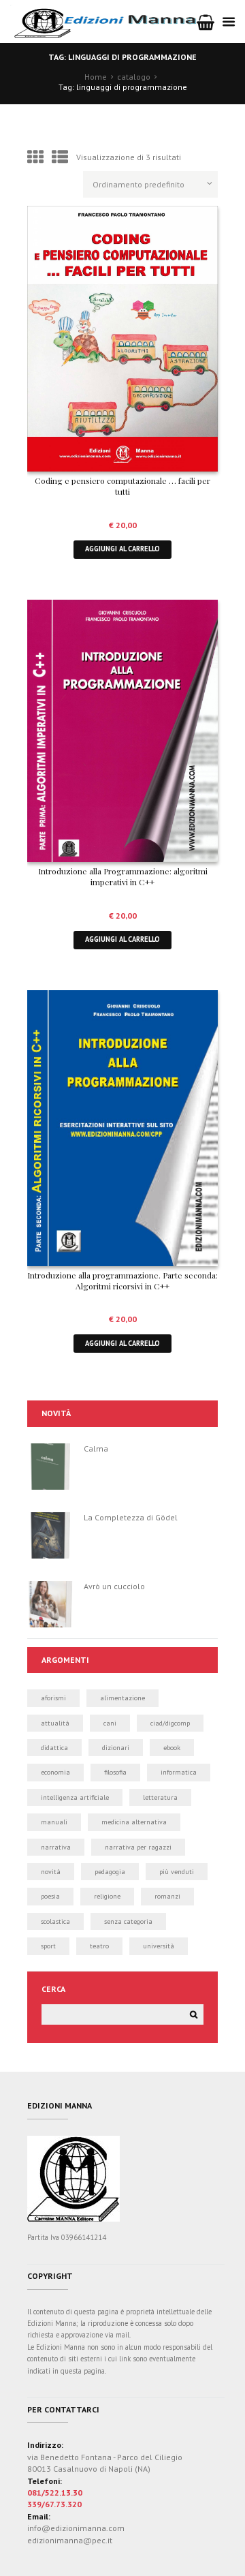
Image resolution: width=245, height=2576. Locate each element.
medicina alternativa (134, 1822)
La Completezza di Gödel (131, 1517)
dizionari (116, 1748)
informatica (179, 1772)
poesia (50, 1896)
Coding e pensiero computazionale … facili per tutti (122, 486)
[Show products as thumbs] (35, 157)
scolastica (55, 1921)
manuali (54, 1822)
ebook (172, 1748)
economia (55, 1772)
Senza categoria (128, 1921)
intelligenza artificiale (75, 1797)
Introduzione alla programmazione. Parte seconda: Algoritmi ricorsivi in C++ (122, 1281)
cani (110, 1723)
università (159, 1946)
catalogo (134, 77)
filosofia (115, 1772)
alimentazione (122, 1698)
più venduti (177, 1872)
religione (107, 1896)
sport (48, 1946)
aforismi (53, 1698)
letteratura (160, 1797)
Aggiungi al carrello (122, 549)
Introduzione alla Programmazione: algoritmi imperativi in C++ (123, 876)
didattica (54, 1748)
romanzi (167, 1896)
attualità (55, 1723)
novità (51, 1872)
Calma (96, 1448)
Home (96, 77)
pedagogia (110, 1872)
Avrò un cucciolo (114, 1586)
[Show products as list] (60, 157)
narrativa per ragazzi (138, 1847)
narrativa (56, 1847)
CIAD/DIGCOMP (170, 1723)
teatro (99, 1946)
